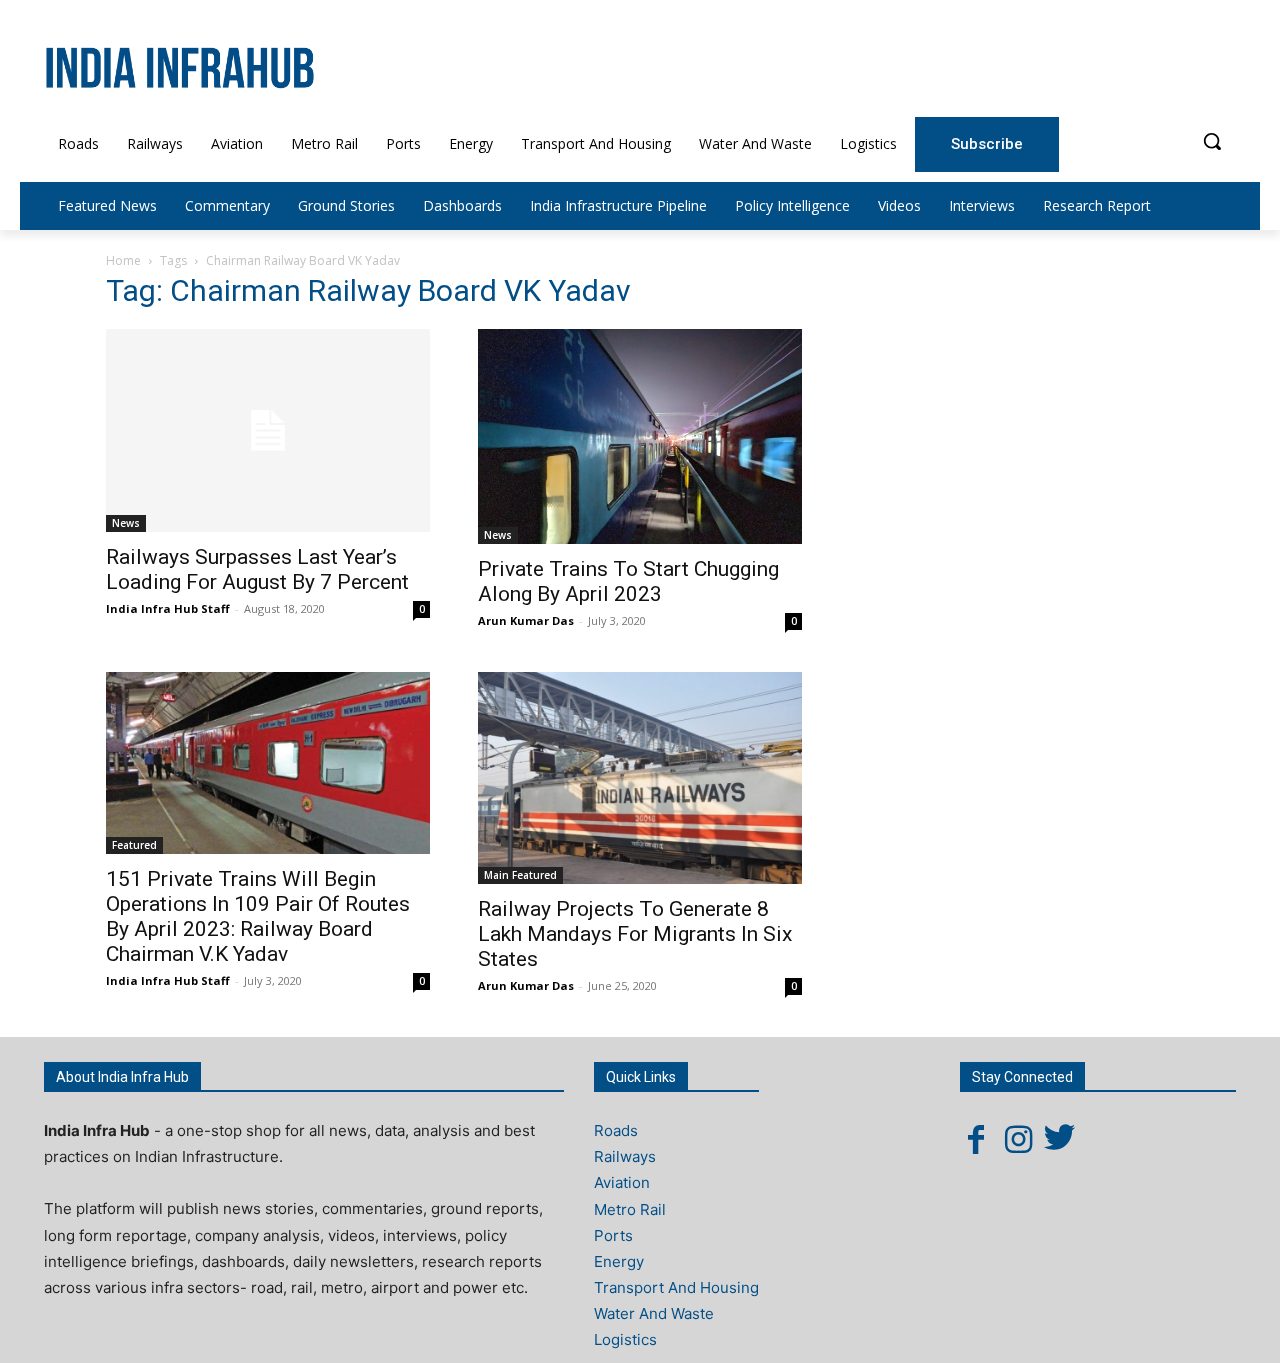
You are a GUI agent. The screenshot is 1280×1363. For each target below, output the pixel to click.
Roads (616, 1130)
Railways (625, 1156)
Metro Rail (630, 1209)
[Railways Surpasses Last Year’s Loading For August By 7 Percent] (268, 430)
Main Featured (520, 875)
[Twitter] (1060, 1139)
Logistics (625, 1339)
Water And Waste (654, 1313)
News (126, 523)
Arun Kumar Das (526, 620)
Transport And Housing (676, 1287)
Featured (134, 845)
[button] (1212, 141)
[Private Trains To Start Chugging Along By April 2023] (640, 436)
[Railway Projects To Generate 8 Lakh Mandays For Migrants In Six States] (640, 778)
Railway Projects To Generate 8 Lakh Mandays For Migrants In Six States (635, 934)
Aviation (622, 1182)
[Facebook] (976, 1139)
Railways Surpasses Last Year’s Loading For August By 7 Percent (257, 569)
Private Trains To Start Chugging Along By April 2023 (628, 581)
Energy (619, 1261)
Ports (613, 1235)
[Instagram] (1018, 1139)
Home (123, 260)
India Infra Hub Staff (168, 608)
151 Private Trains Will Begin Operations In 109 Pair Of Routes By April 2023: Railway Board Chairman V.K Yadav (258, 916)
